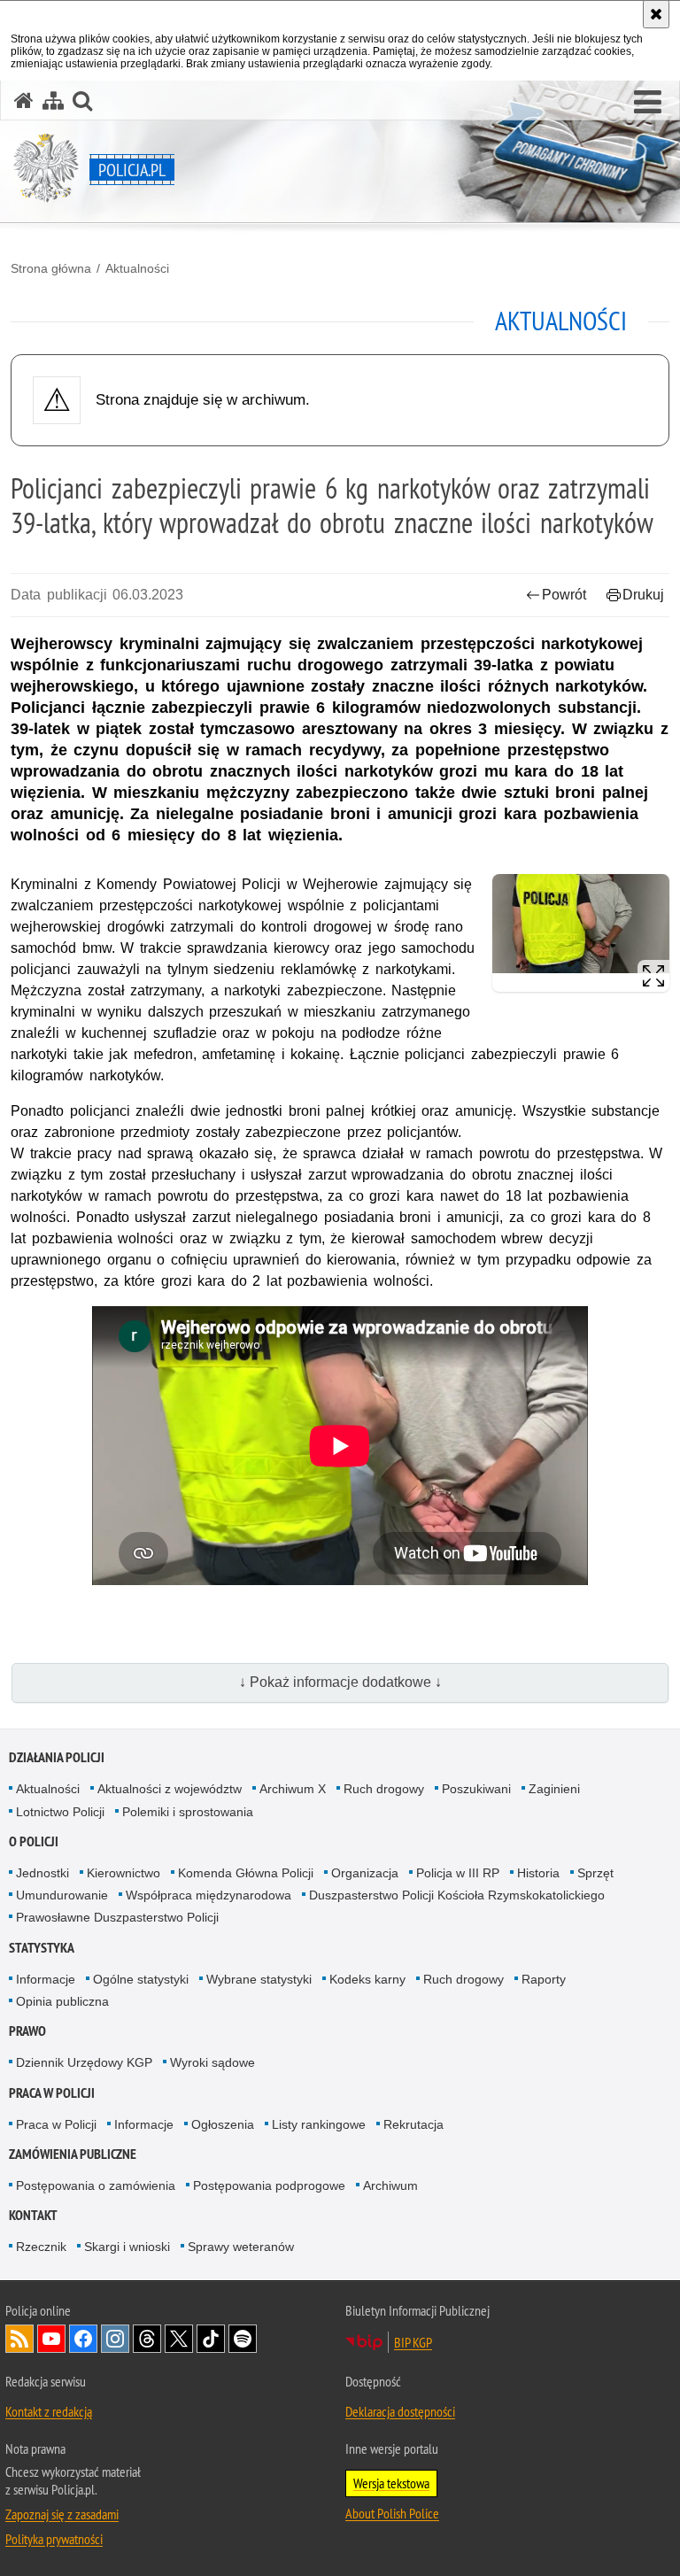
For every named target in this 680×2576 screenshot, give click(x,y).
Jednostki (42, 1873)
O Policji (34, 1841)
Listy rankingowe (319, 2124)
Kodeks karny (367, 1979)
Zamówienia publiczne (73, 2154)
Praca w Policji (52, 2093)
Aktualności (137, 268)
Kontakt (33, 2215)
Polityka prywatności (54, 2539)
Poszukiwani (476, 1789)
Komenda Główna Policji (246, 1873)
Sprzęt (595, 1873)
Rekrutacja (413, 2124)
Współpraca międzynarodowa (209, 1895)
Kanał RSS (19, 2339)
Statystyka (42, 1948)
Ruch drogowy (384, 1789)
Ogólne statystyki (141, 1979)
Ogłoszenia (223, 2124)
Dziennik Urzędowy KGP (84, 2062)
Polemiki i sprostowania (188, 1812)
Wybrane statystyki (259, 1979)
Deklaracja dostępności (400, 2411)
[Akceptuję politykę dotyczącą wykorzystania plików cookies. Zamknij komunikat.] (656, 14)
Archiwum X (293, 1789)
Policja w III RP (458, 1873)
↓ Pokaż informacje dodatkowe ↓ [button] (340, 1682)
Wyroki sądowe (212, 2062)
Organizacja (365, 1873)
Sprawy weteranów (241, 2247)
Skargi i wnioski (127, 2247)
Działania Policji (57, 1757)
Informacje (46, 1979)
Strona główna (51, 268)
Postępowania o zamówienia (96, 2185)
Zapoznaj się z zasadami (62, 2514)
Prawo (27, 2031)
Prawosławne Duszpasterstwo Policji (117, 1917)
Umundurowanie (62, 1895)
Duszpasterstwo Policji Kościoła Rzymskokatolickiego (457, 1895)
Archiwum (390, 2185)
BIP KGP (413, 2342)
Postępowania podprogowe (269, 2185)
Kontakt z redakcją (49, 2411)
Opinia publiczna (62, 2001)
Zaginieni (554, 1789)
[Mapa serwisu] (53, 101)
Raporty (544, 1979)
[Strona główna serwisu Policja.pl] (24, 101)
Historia (538, 1873)
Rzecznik (41, 2247)
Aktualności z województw (170, 1789)
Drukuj (643, 595)
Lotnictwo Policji (60, 1812)
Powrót (564, 595)
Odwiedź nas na (51, 2339)
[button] (648, 103)
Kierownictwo (124, 1873)
